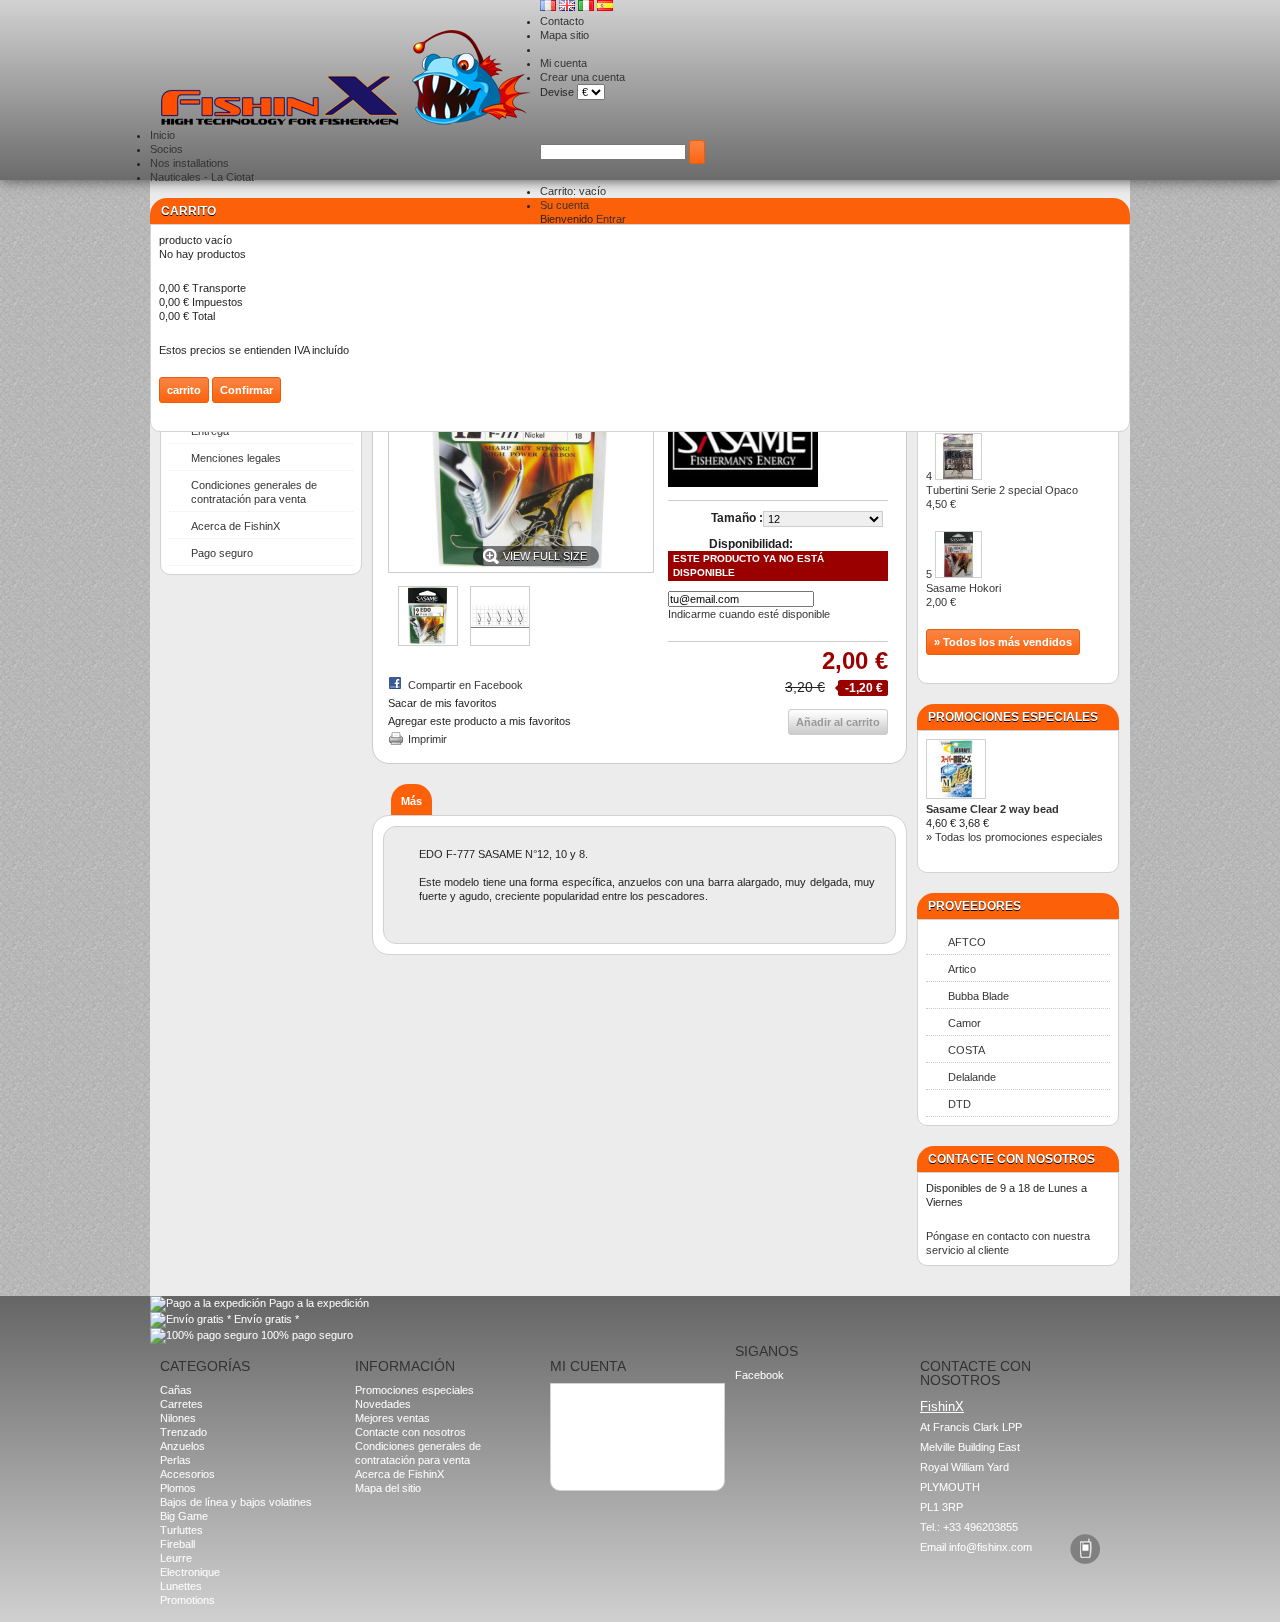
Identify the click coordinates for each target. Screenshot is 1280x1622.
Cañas (176, 1390)
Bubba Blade (978, 996)
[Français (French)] (549, 7)
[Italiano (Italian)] (587, 7)
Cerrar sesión (592, 1455)
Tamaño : (737, 518)
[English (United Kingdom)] (568, 7)
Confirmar (246, 390)
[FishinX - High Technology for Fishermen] (345, 79)
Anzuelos (182, 1446)
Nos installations (189, 163)
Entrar (611, 219)
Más (411, 801)
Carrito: (573, 191)
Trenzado (183, 1432)
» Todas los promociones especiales (1014, 837)
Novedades (383, 1404)
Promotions (187, 1600)
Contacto (562, 21)
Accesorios (187, 1474)
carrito (188, 211)
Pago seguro (222, 553)
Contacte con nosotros (410, 1432)
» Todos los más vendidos (1003, 642)
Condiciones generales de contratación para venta (254, 492)
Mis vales (582, 1441)
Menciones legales (236, 458)
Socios (166, 149)
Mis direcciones (597, 1413)
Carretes (181, 1404)
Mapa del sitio (388, 1488)
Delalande (972, 1077)
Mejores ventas (392, 1418)
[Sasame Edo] (428, 642)
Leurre (176, 1558)
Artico (962, 969)
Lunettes (181, 1586)
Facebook (759, 1375)
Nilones (178, 1418)
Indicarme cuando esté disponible (749, 614)
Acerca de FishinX (235, 526)
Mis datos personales (611, 1427)
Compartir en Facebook (465, 685)
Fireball (177, 1544)
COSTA (966, 1050)
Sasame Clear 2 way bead (992, 809)
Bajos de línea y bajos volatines (236, 1502)
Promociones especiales (1013, 717)
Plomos (178, 1488)
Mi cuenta (563, 63)
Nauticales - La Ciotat (202, 177)
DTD (959, 1104)
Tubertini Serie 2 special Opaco (1002, 497)
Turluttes (181, 1530)
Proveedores (974, 906)
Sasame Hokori (963, 595)
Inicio (162, 135)
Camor (964, 1023)
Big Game (184, 1516)
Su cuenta (564, 205)
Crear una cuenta (582, 77)
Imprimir (427, 739)
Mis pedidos (588, 1399)
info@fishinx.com (990, 1547)
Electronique (190, 1572)
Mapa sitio (564, 35)
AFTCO (967, 942)
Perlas (175, 1460)
